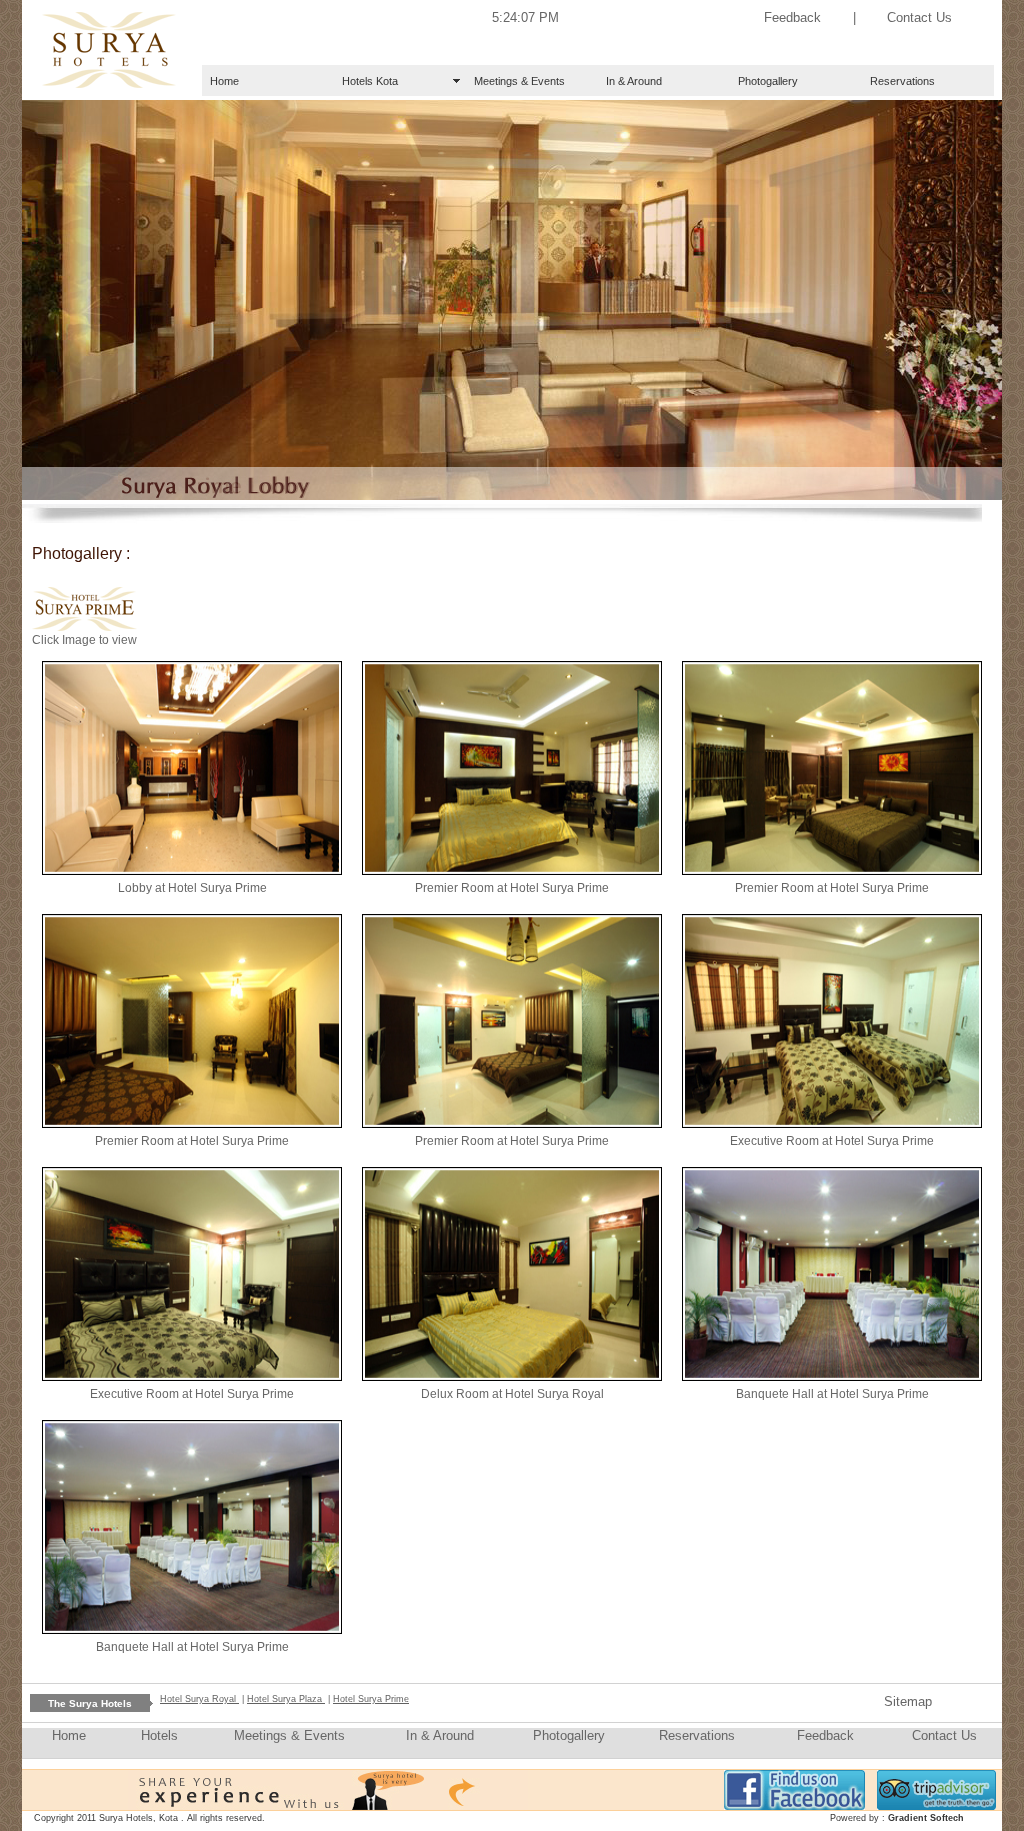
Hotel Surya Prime (371, 1699)
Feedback (792, 17)
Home (224, 81)
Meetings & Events (519, 81)
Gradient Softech (926, 1818)
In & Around (634, 81)
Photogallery (768, 81)
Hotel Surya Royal (199, 1699)
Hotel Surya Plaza (286, 1699)
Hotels (159, 1735)
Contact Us (919, 17)
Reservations (902, 81)
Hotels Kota (370, 81)
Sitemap (908, 1701)
